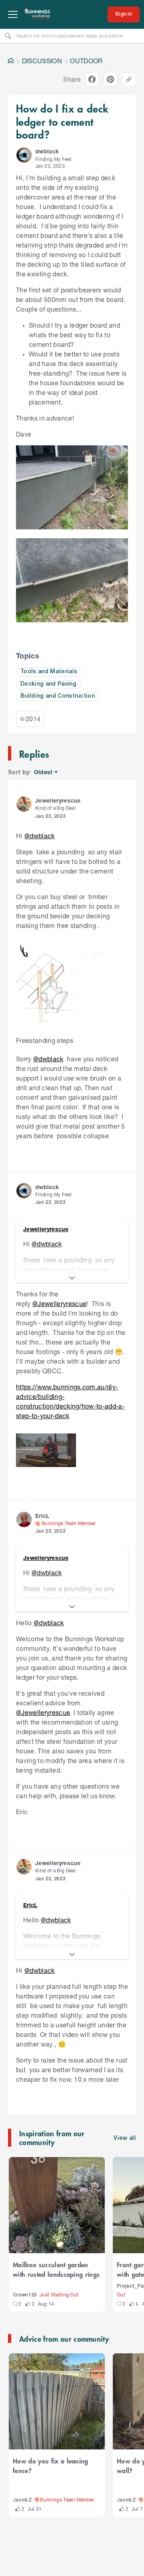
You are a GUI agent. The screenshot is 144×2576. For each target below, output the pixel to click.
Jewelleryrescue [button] (58, 800)
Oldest (44, 772)
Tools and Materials (49, 672)
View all (125, 2138)
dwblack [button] (47, 151)
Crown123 (25, 2295)
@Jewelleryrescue (59, 1303)
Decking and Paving (48, 684)
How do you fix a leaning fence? (51, 2465)
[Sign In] (124, 14)
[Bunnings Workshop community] (38, 14)
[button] (24, 155)
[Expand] (72, 1278)
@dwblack (40, 836)
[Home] (11, 61)
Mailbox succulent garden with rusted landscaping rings (56, 2269)
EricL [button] (42, 1516)
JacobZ (22, 2500)
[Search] (8, 36)
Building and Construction (58, 696)
